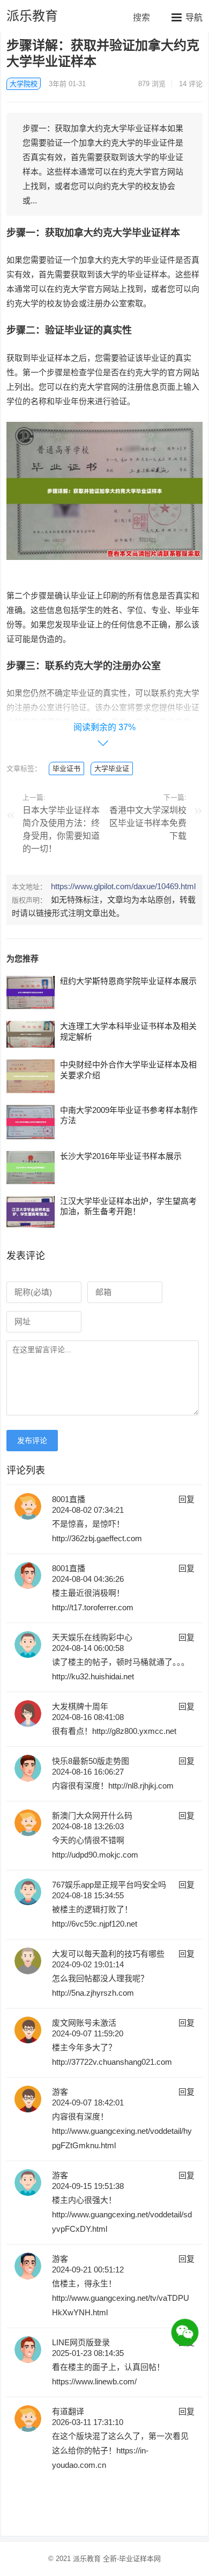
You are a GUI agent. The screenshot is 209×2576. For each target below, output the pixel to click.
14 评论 (191, 84)
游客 (60, 2092)
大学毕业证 (112, 768)
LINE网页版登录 (81, 2342)
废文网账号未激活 (84, 2023)
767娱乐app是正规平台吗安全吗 (109, 1885)
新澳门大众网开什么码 (92, 1816)
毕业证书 (66, 768)
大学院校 (24, 84)
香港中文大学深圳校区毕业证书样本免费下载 (148, 823)
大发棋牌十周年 (80, 1706)
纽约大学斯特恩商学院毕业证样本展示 (128, 981)
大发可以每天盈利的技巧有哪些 (108, 1954)
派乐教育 (32, 16)
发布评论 (32, 1441)
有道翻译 (68, 2411)
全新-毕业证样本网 (132, 2559)
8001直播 (69, 1499)
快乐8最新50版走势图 (91, 1761)
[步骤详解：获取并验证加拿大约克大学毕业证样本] (104, 568)
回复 (186, 1499)
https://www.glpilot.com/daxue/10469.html (123, 886)
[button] (187, 17)
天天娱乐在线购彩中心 (92, 1637)
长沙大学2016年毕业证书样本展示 (121, 1156)
